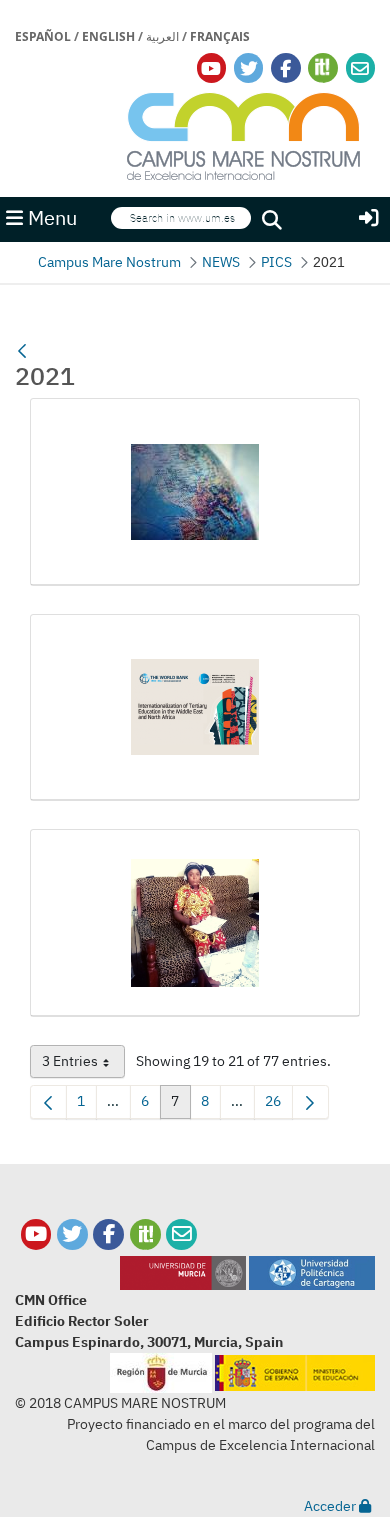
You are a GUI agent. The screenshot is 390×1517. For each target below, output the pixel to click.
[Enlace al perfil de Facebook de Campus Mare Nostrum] (285, 68)
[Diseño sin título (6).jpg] (195, 492)
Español (43, 36)
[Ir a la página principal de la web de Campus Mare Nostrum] (244, 133)
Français (220, 36)
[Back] (22, 351)
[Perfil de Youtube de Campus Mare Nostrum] (36, 1234)
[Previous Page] (48, 1101)
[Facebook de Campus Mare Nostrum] (108, 1234)
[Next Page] (310, 1101)
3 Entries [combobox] (83, 1065)
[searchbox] (181, 218)
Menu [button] (50, 217)
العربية (162, 36)
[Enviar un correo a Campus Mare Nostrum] (181, 1234)
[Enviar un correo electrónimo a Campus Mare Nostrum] (360, 68)
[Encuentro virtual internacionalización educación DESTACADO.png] (195, 708)
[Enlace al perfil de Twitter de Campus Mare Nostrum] (249, 68)
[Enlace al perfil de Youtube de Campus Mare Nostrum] (211, 68)
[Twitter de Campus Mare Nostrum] (72, 1234)
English (108, 36)
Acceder (331, 1506)
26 (279, 1105)
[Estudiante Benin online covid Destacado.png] (195, 923)
